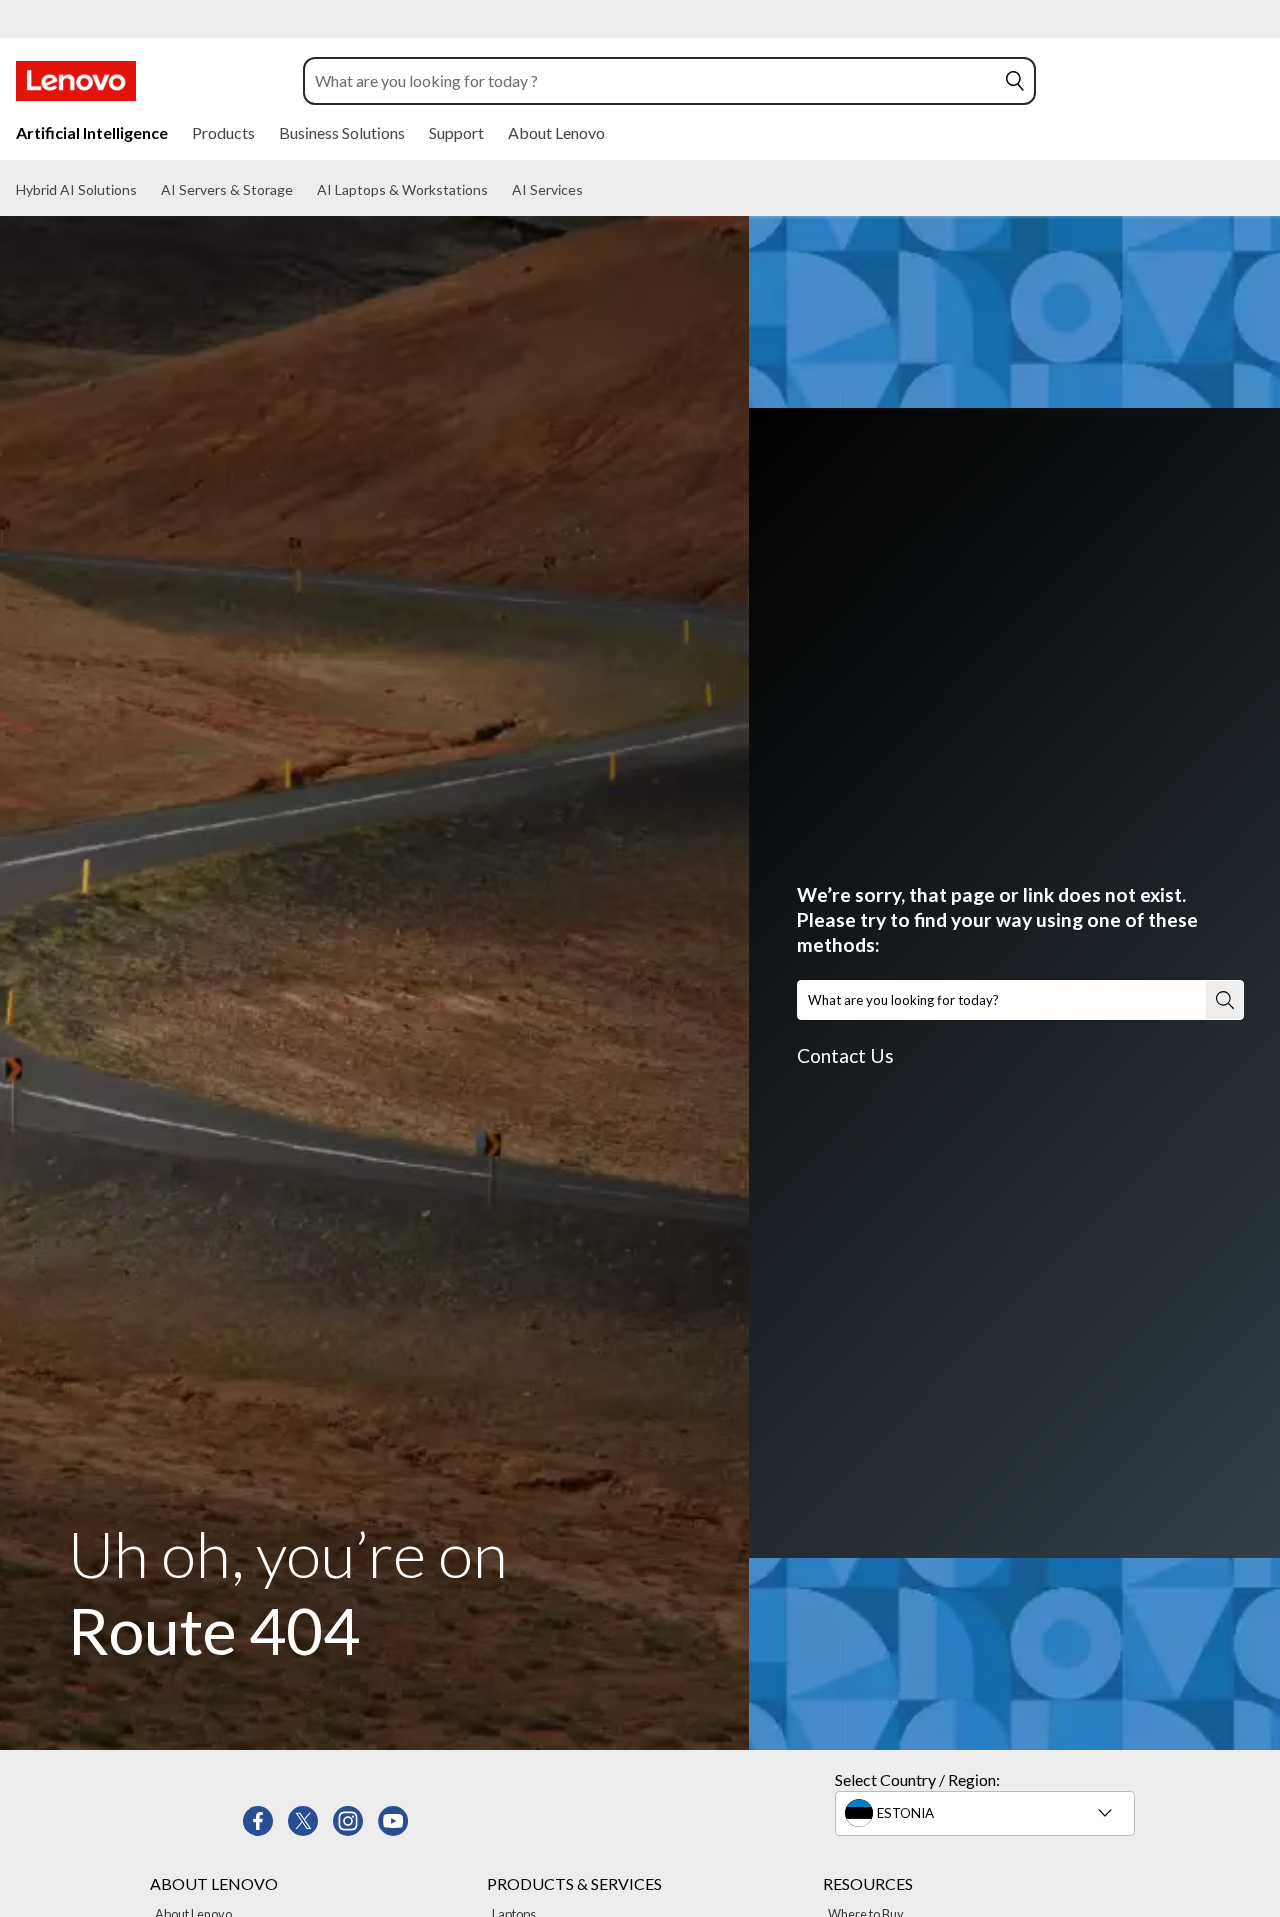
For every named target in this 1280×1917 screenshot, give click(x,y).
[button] (1015, 81)
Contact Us (845, 1055)
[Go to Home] (76, 81)
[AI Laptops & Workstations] (496, 190)
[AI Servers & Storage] (301, 190)
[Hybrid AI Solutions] (145, 190)
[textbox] (987, 1813)
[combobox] (650, 81)
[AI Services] (591, 190)
